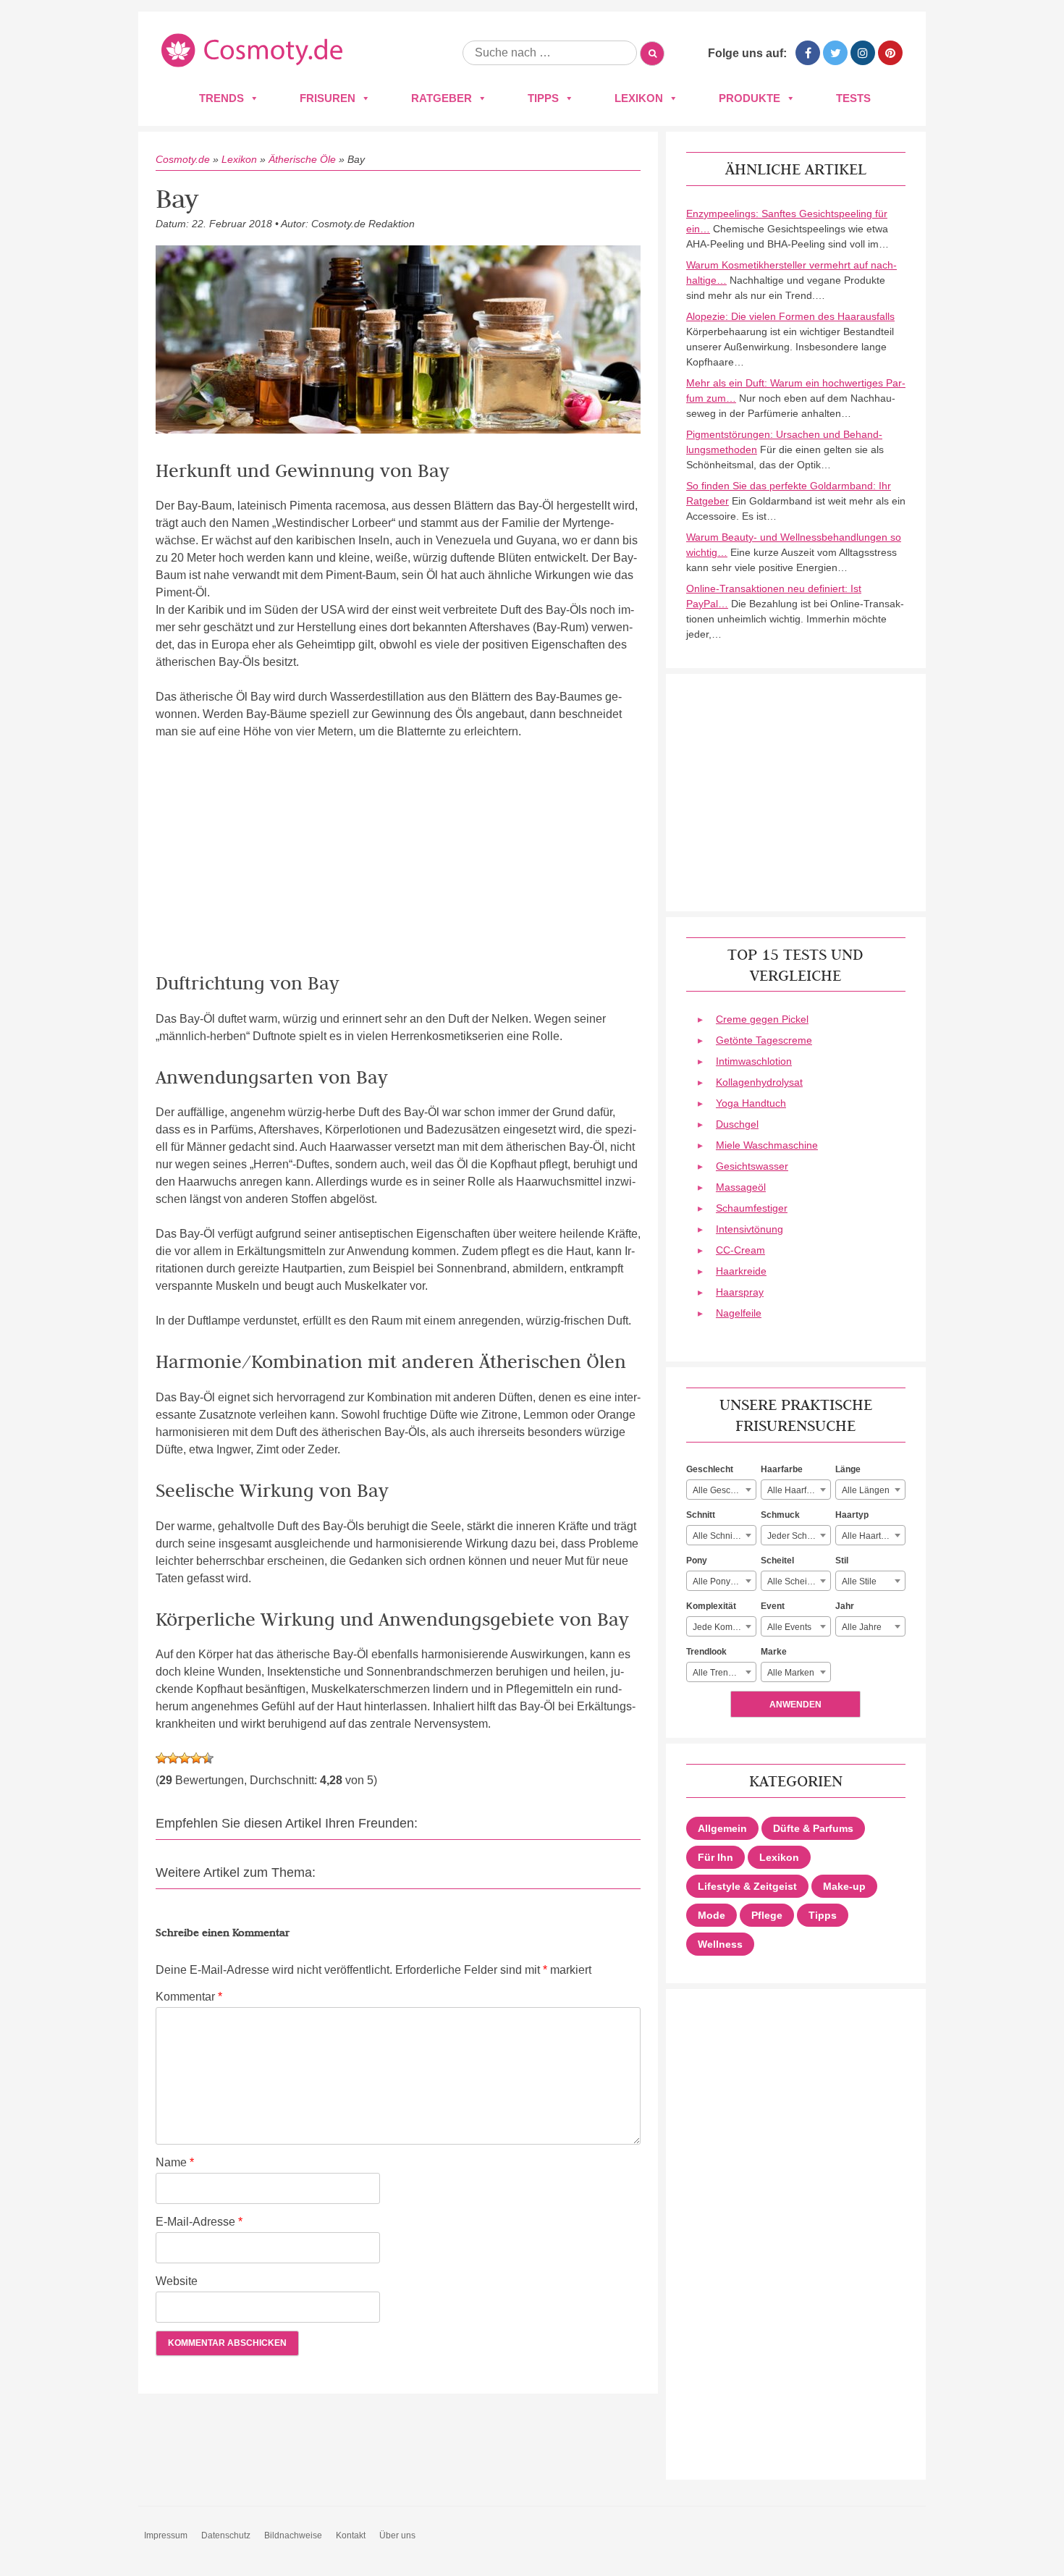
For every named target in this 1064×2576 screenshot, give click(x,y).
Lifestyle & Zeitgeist (747, 1886)
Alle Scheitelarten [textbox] (799, 1582)
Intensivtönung (750, 1229)
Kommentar (189, 1997)
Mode (712, 1915)
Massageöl (741, 1187)
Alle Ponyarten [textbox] (722, 1582)
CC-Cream (740, 1250)
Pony (697, 1561)
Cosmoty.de (183, 159)
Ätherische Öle (302, 159)
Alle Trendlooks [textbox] (723, 1673)
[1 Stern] (161, 1758)
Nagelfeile (739, 1313)
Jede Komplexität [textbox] (724, 1627)
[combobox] (721, 1490)
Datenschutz (226, 2535)
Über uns (397, 2535)
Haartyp (852, 1515)
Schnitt (701, 1515)
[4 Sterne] (196, 1758)
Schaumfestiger (752, 1208)
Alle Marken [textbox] (791, 1673)
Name (175, 2162)
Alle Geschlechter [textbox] (724, 1490)
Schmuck (780, 1515)
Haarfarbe (782, 1469)
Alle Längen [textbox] (866, 1490)
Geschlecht (710, 1469)
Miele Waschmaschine (767, 1145)
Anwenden (795, 1705)
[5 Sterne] (208, 1758)
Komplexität (711, 1606)
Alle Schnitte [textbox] (717, 1536)
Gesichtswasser (752, 1166)
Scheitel (777, 1561)
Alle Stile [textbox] (859, 1582)
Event (773, 1606)
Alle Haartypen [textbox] (871, 1536)
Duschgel (737, 1124)
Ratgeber (442, 98)
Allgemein (722, 1828)
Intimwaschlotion (754, 1061)
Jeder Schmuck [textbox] (798, 1536)
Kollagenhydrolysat (759, 1082)
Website (177, 2281)
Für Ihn (715, 1857)
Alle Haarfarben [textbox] (798, 1490)
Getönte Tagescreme (764, 1040)
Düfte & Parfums (813, 1828)
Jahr (845, 1606)
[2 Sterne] (173, 1758)
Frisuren (328, 98)
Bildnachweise (293, 2535)
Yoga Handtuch (751, 1103)
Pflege (767, 1915)
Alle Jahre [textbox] (862, 1627)
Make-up (844, 1886)
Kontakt (351, 2535)
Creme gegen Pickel (762, 1019)
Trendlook (706, 1652)
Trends (221, 98)
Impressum (166, 2535)
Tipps (543, 98)
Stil (842, 1561)
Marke (774, 1652)
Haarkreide (741, 1271)
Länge (848, 1469)
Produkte (750, 98)
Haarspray (740, 1292)
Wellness (720, 1944)
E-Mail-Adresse (199, 2222)
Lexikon (639, 98)
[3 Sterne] (185, 1758)
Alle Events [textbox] (789, 1627)
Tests (853, 98)
